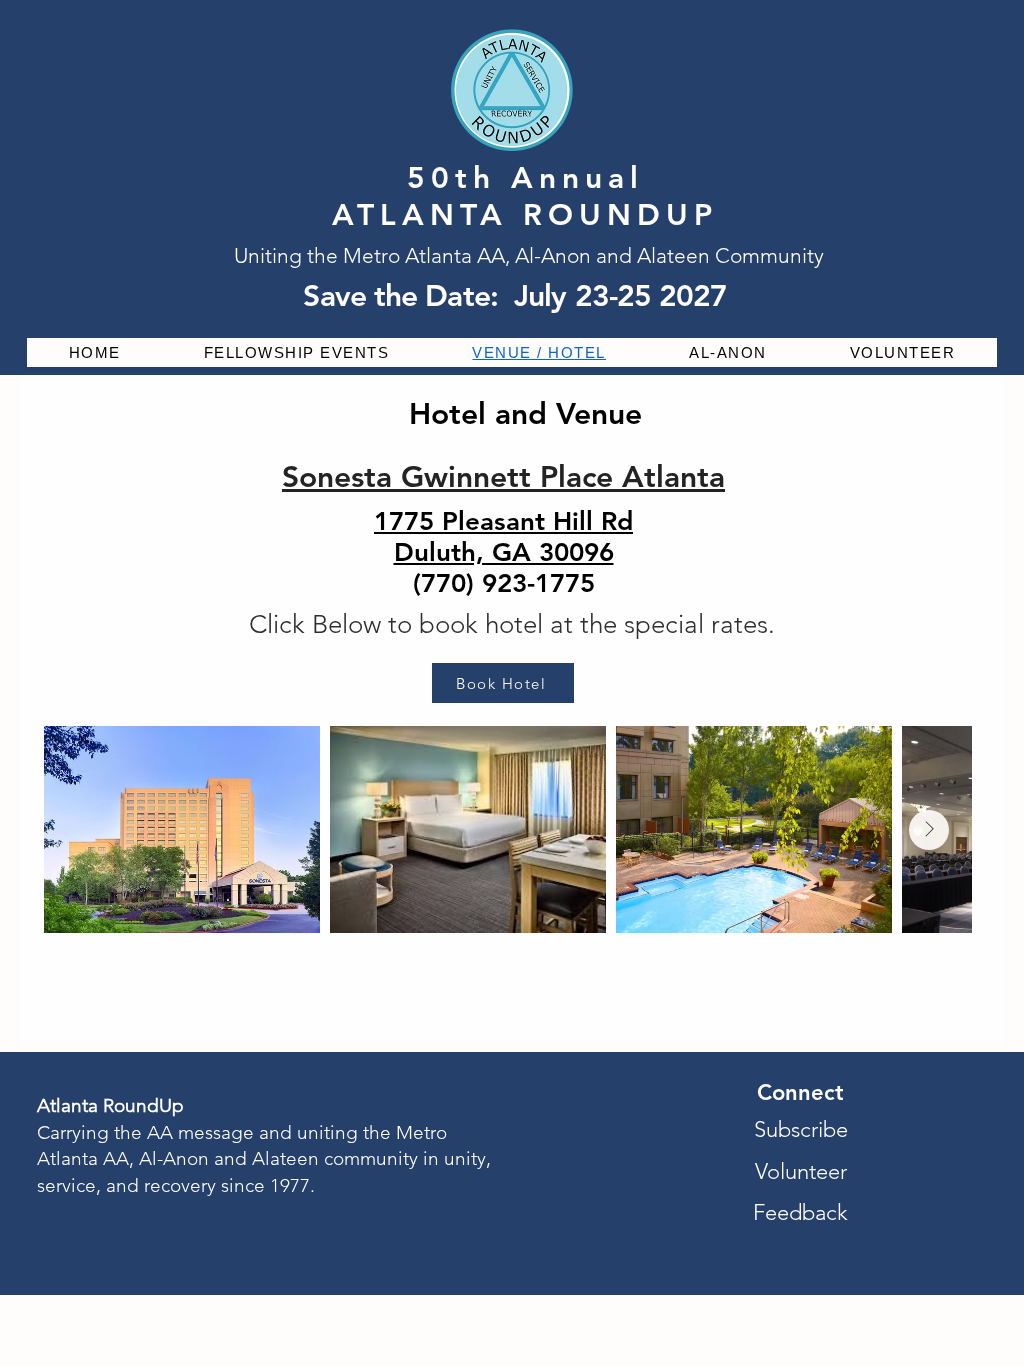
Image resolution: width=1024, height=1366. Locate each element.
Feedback (800, 1212)
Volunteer (801, 1171)
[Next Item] (929, 830)
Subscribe (801, 1129)
